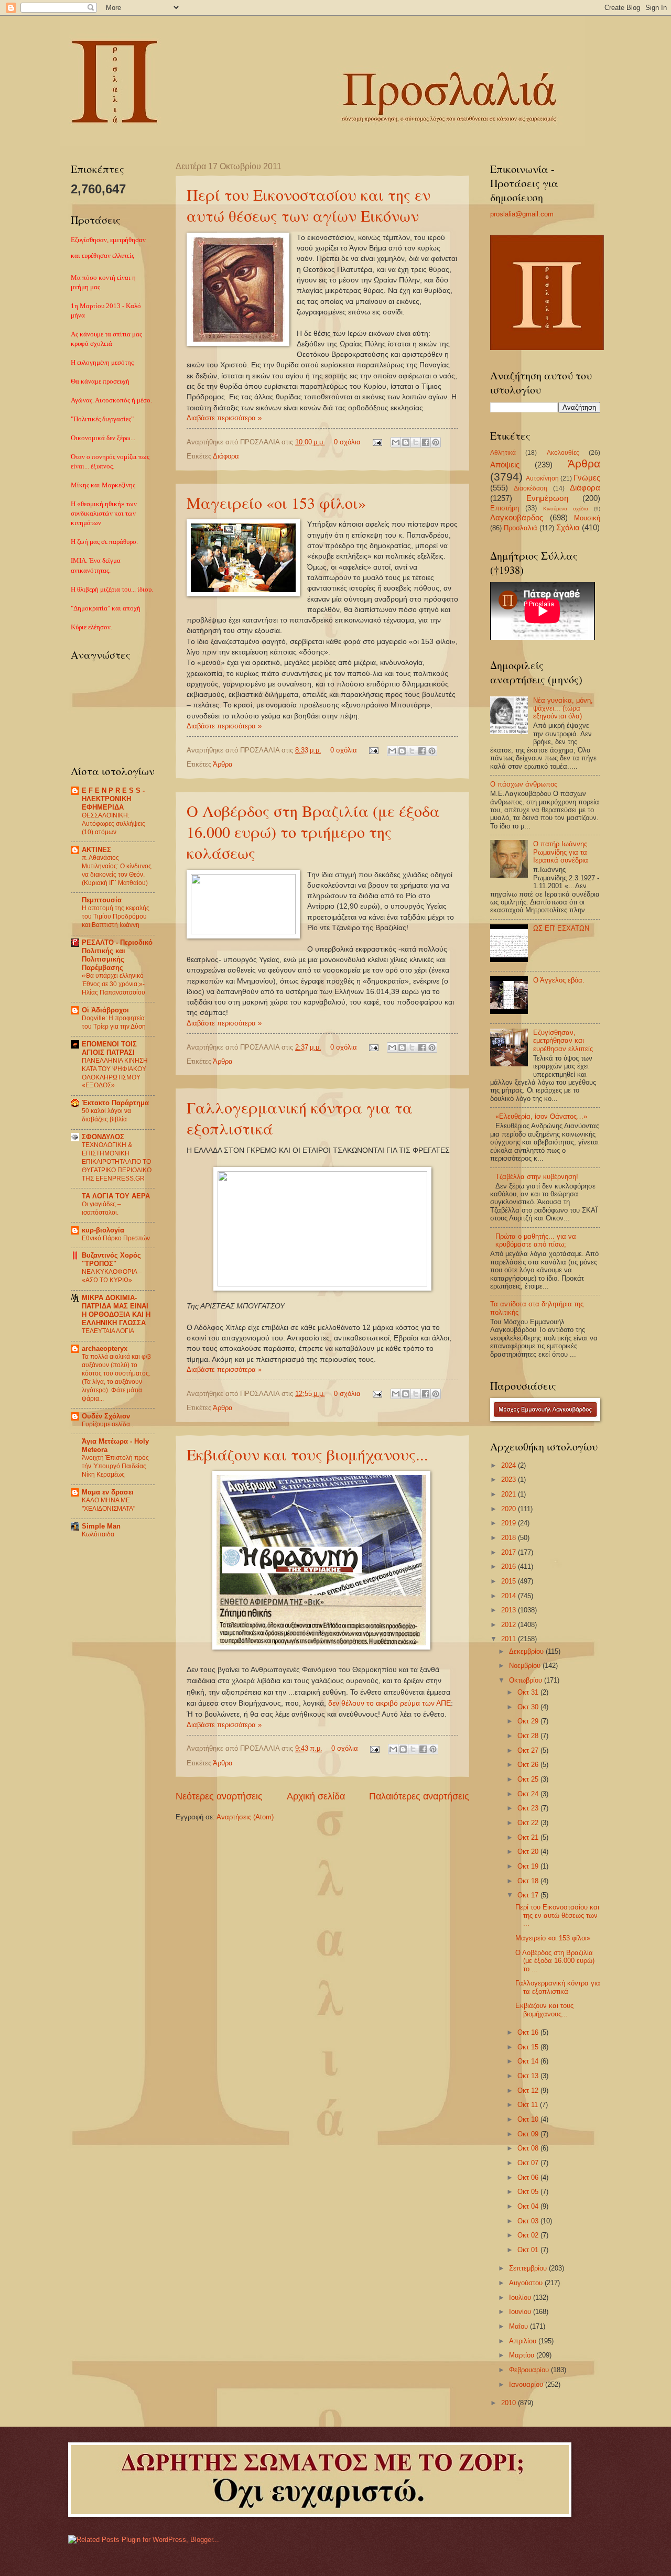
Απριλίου (524, 2341)
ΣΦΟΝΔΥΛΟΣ (103, 1137)
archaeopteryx (105, 1349)
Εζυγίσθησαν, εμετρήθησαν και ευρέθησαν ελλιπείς (563, 1041)
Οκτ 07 (529, 2163)
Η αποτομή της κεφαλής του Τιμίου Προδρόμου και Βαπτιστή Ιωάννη (116, 916)
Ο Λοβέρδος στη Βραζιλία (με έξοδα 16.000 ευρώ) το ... (555, 1961)
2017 (510, 1552)
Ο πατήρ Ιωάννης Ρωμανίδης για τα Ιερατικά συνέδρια (561, 852)
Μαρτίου (523, 2355)
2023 (510, 1480)
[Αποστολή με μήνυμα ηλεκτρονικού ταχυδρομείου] (396, 442)
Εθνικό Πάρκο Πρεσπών (116, 1238)
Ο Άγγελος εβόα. (559, 980)
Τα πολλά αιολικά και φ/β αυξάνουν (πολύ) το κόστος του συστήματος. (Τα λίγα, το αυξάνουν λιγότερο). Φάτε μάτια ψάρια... (116, 1378)
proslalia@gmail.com (522, 214)
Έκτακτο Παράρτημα (115, 1103)
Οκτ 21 (529, 1837)
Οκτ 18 (529, 1881)
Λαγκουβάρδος (517, 517)
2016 (510, 1567)
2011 (510, 1639)
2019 (510, 1523)
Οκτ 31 (529, 1692)
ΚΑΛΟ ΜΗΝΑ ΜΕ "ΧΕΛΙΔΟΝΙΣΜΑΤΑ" (109, 1504)
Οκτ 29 (529, 1721)
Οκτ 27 (529, 1750)
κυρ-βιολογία (103, 1230)
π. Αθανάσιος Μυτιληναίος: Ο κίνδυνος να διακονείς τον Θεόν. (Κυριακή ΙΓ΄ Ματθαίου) (117, 870)
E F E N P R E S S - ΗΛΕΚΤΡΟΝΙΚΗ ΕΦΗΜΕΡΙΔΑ (113, 799)
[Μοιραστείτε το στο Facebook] (426, 442)
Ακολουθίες (563, 453)
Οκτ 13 (529, 2076)
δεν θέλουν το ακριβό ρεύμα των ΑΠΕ (389, 1703)
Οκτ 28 (529, 1736)
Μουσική (587, 518)
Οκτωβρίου (527, 1680)
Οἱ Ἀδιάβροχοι (105, 1010)
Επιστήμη (505, 508)
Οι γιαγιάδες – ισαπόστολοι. (101, 1208)
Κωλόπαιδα (98, 1534)
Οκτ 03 (529, 2221)
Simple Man (101, 1526)
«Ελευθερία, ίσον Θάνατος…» (541, 1116)
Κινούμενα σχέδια (566, 509)
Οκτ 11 (529, 2105)
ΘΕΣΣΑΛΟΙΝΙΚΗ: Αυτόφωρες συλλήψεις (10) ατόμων (113, 824)
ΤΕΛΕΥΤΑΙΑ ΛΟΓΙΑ (108, 1331)
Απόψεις (505, 465)
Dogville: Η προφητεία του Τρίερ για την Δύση (114, 1022)
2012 (510, 1625)
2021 (510, 1494)
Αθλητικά (503, 453)
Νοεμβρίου (526, 1666)
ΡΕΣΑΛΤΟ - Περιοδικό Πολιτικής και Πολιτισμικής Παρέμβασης (117, 955)
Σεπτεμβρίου (529, 2268)
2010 (510, 2403)
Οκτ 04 (529, 2206)
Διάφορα (226, 456)
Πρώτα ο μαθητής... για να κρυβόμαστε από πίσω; (536, 1240)
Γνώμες (587, 478)
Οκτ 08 (529, 2148)
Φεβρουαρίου (530, 2370)
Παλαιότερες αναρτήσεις (419, 1796)
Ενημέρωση (547, 498)
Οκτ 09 (529, 2134)
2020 (510, 1509)
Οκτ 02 (529, 2235)
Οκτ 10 (529, 2119)
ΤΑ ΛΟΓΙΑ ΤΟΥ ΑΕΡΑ (116, 1196)
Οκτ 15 (529, 2047)
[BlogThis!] (406, 442)
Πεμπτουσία (102, 900)
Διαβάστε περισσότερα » (224, 418)
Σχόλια (568, 527)
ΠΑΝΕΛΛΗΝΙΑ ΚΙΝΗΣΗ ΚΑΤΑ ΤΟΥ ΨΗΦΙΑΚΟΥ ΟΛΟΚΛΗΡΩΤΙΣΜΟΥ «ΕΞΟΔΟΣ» (115, 1073)
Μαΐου (520, 2326)
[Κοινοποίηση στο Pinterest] (436, 442)
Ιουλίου (521, 2297)
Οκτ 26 (529, 1765)
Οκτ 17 (529, 1895)
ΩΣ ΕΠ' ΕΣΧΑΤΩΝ (561, 928)
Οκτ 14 (529, 2061)
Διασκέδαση (531, 488)
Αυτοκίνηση (542, 478)
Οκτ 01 (529, 2250)
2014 (510, 1596)
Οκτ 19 (529, 1866)
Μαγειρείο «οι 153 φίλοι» (276, 503)
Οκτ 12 (529, 2091)
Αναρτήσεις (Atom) (245, 1817)
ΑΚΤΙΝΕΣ (96, 850)
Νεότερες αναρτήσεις (219, 1796)
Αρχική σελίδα (316, 1796)
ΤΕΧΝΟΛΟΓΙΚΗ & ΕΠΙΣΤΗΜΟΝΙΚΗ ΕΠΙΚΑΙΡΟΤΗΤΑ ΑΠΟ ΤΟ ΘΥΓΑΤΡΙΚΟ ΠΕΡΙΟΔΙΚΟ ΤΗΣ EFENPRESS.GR (117, 1162)
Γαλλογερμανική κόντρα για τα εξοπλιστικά (558, 1987)
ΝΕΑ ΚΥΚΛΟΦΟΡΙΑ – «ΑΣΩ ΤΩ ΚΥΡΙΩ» (112, 1276)
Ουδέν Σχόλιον (106, 1416)
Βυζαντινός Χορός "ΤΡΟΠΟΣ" (111, 1259)
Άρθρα (223, 764)
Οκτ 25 (529, 1779)
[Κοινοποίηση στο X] (416, 442)
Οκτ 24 (529, 1794)
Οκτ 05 (529, 2192)
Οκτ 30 (529, 1707)
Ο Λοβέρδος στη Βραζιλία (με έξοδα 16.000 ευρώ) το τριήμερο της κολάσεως (313, 832)
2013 (510, 1610)
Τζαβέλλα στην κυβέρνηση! (537, 1177)
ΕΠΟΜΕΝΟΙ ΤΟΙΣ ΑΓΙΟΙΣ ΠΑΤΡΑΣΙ (109, 1048)
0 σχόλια (347, 442)
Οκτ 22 (529, 1823)
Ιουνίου (521, 2312)
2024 (510, 1465)
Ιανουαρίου (527, 2384)
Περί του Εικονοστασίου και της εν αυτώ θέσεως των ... (557, 1915)
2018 (510, 1538)
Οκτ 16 (529, 2032)
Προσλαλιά (521, 528)
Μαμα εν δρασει (108, 1492)
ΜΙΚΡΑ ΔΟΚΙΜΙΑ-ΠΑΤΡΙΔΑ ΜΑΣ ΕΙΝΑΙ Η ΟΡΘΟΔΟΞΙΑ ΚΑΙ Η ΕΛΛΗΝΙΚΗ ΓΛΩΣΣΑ (116, 1310)
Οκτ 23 (529, 1808)
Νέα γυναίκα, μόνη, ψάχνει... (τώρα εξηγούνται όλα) (563, 708)
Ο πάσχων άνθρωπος (524, 784)
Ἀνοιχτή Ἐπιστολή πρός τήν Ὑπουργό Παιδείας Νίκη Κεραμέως (115, 1466)
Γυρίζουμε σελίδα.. (107, 1424)
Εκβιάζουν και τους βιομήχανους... (307, 1454)
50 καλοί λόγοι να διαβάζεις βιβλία (106, 1115)
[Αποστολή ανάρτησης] (377, 442)
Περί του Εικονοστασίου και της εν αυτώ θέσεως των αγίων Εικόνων (309, 205)
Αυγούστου (527, 2283)
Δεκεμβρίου (527, 1651)
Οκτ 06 (529, 2177)
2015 (510, 1581)
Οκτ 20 (529, 1852)
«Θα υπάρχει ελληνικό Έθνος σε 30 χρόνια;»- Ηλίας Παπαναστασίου (113, 984)
